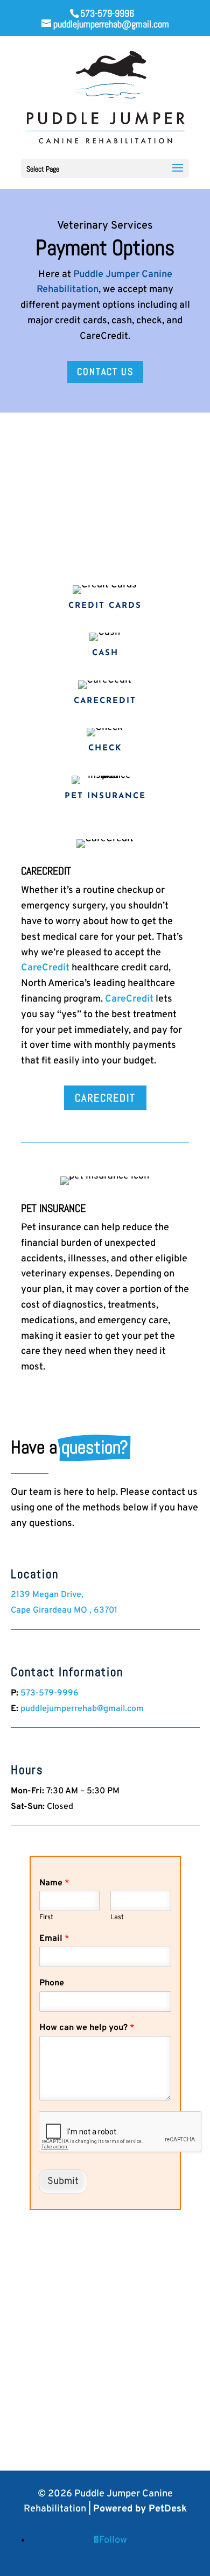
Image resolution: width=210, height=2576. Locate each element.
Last (117, 1918)
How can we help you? (87, 2028)
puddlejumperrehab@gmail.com (82, 1709)
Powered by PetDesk (140, 2509)
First (46, 1918)
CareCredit (45, 968)
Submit (63, 2181)
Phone (52, 1983)
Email (54, 1939)
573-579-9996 (107, 13)
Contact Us (105, 371)
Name (54, 1883)
